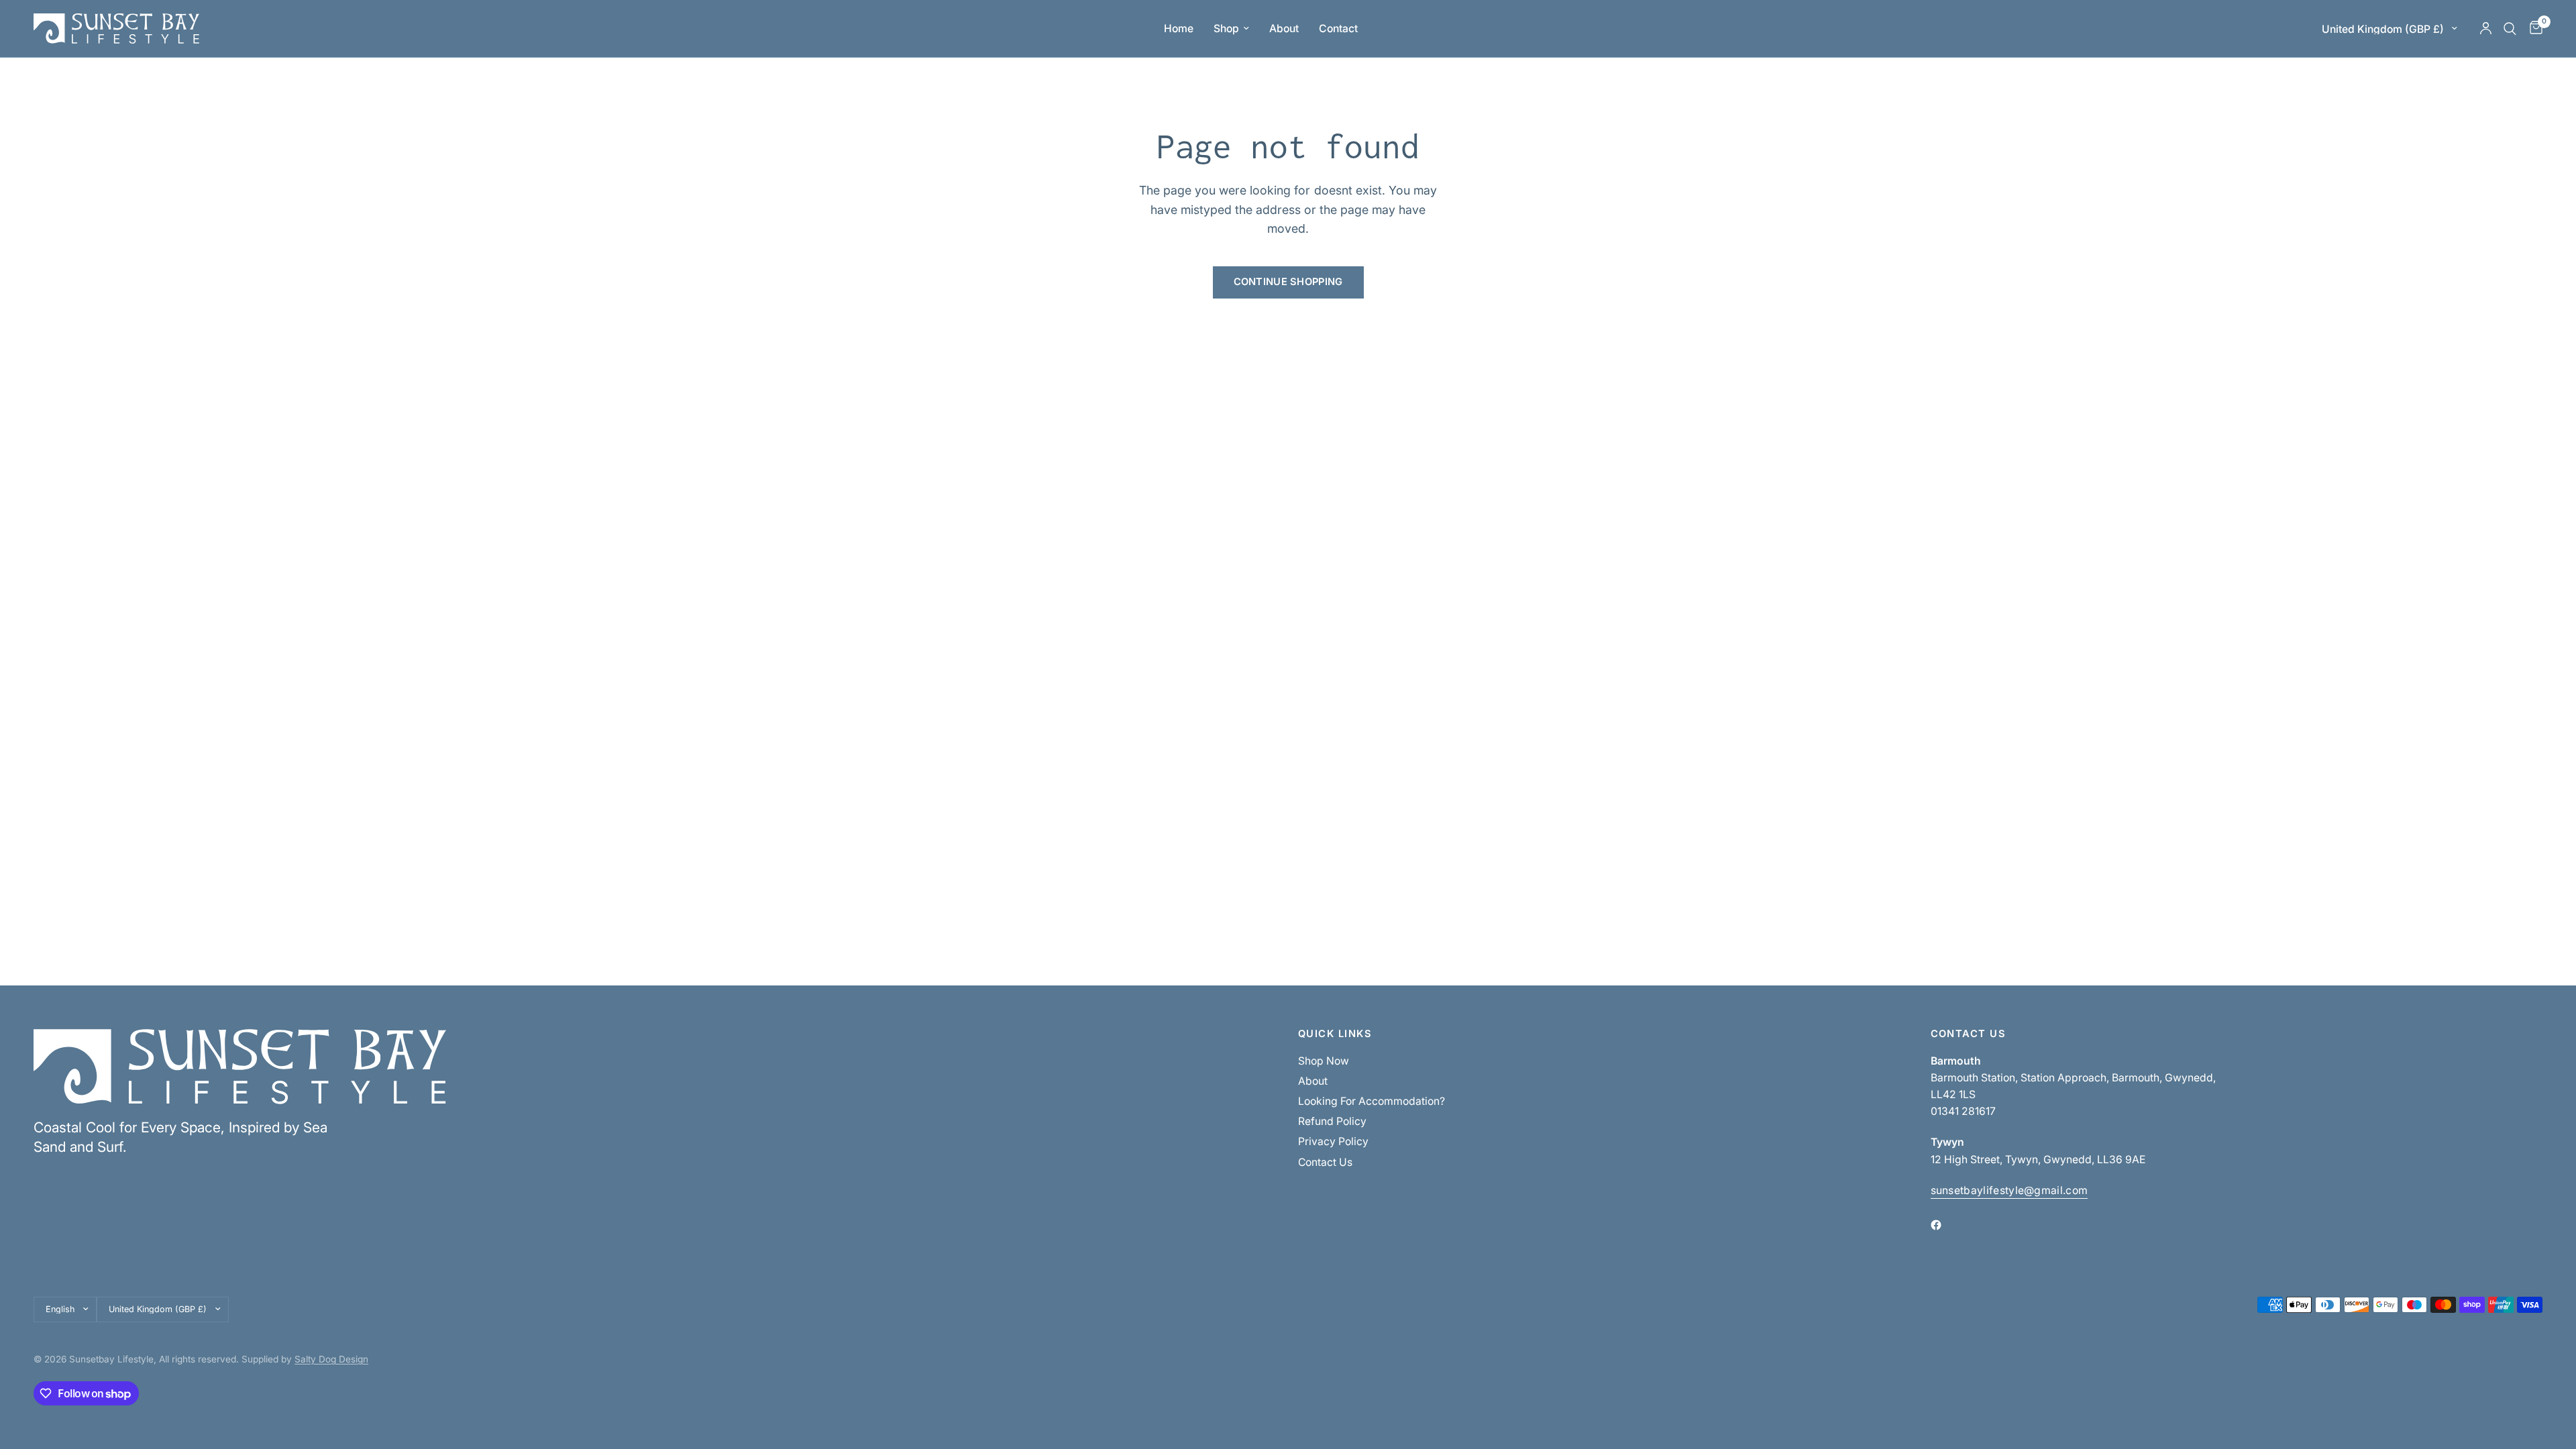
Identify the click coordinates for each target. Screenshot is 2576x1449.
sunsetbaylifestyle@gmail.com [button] (2009, 1191)
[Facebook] (1945, 1225)
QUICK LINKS (1335, 1034)
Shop (1226, 29)
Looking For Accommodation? (1372, 1101)
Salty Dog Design (331, 1359)
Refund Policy (1332, 1121)
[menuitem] (1179, 29)
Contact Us (1325, 1162)
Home (1179, 29)
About (1284, 29)
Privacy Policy (1333, 1141)
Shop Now (1324, 1061)
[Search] (2510, 29)
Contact (1338, 29)
